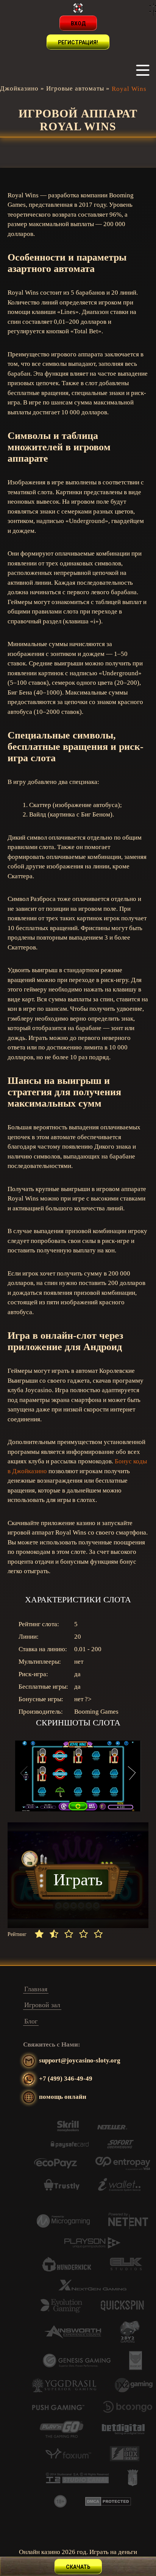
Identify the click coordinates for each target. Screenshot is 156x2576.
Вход (78, 23)
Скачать (78, 2567)
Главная (36, 1989)
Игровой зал (42, 2005)
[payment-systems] (68, 2130)
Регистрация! (78, 42)
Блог (31, 2021)
